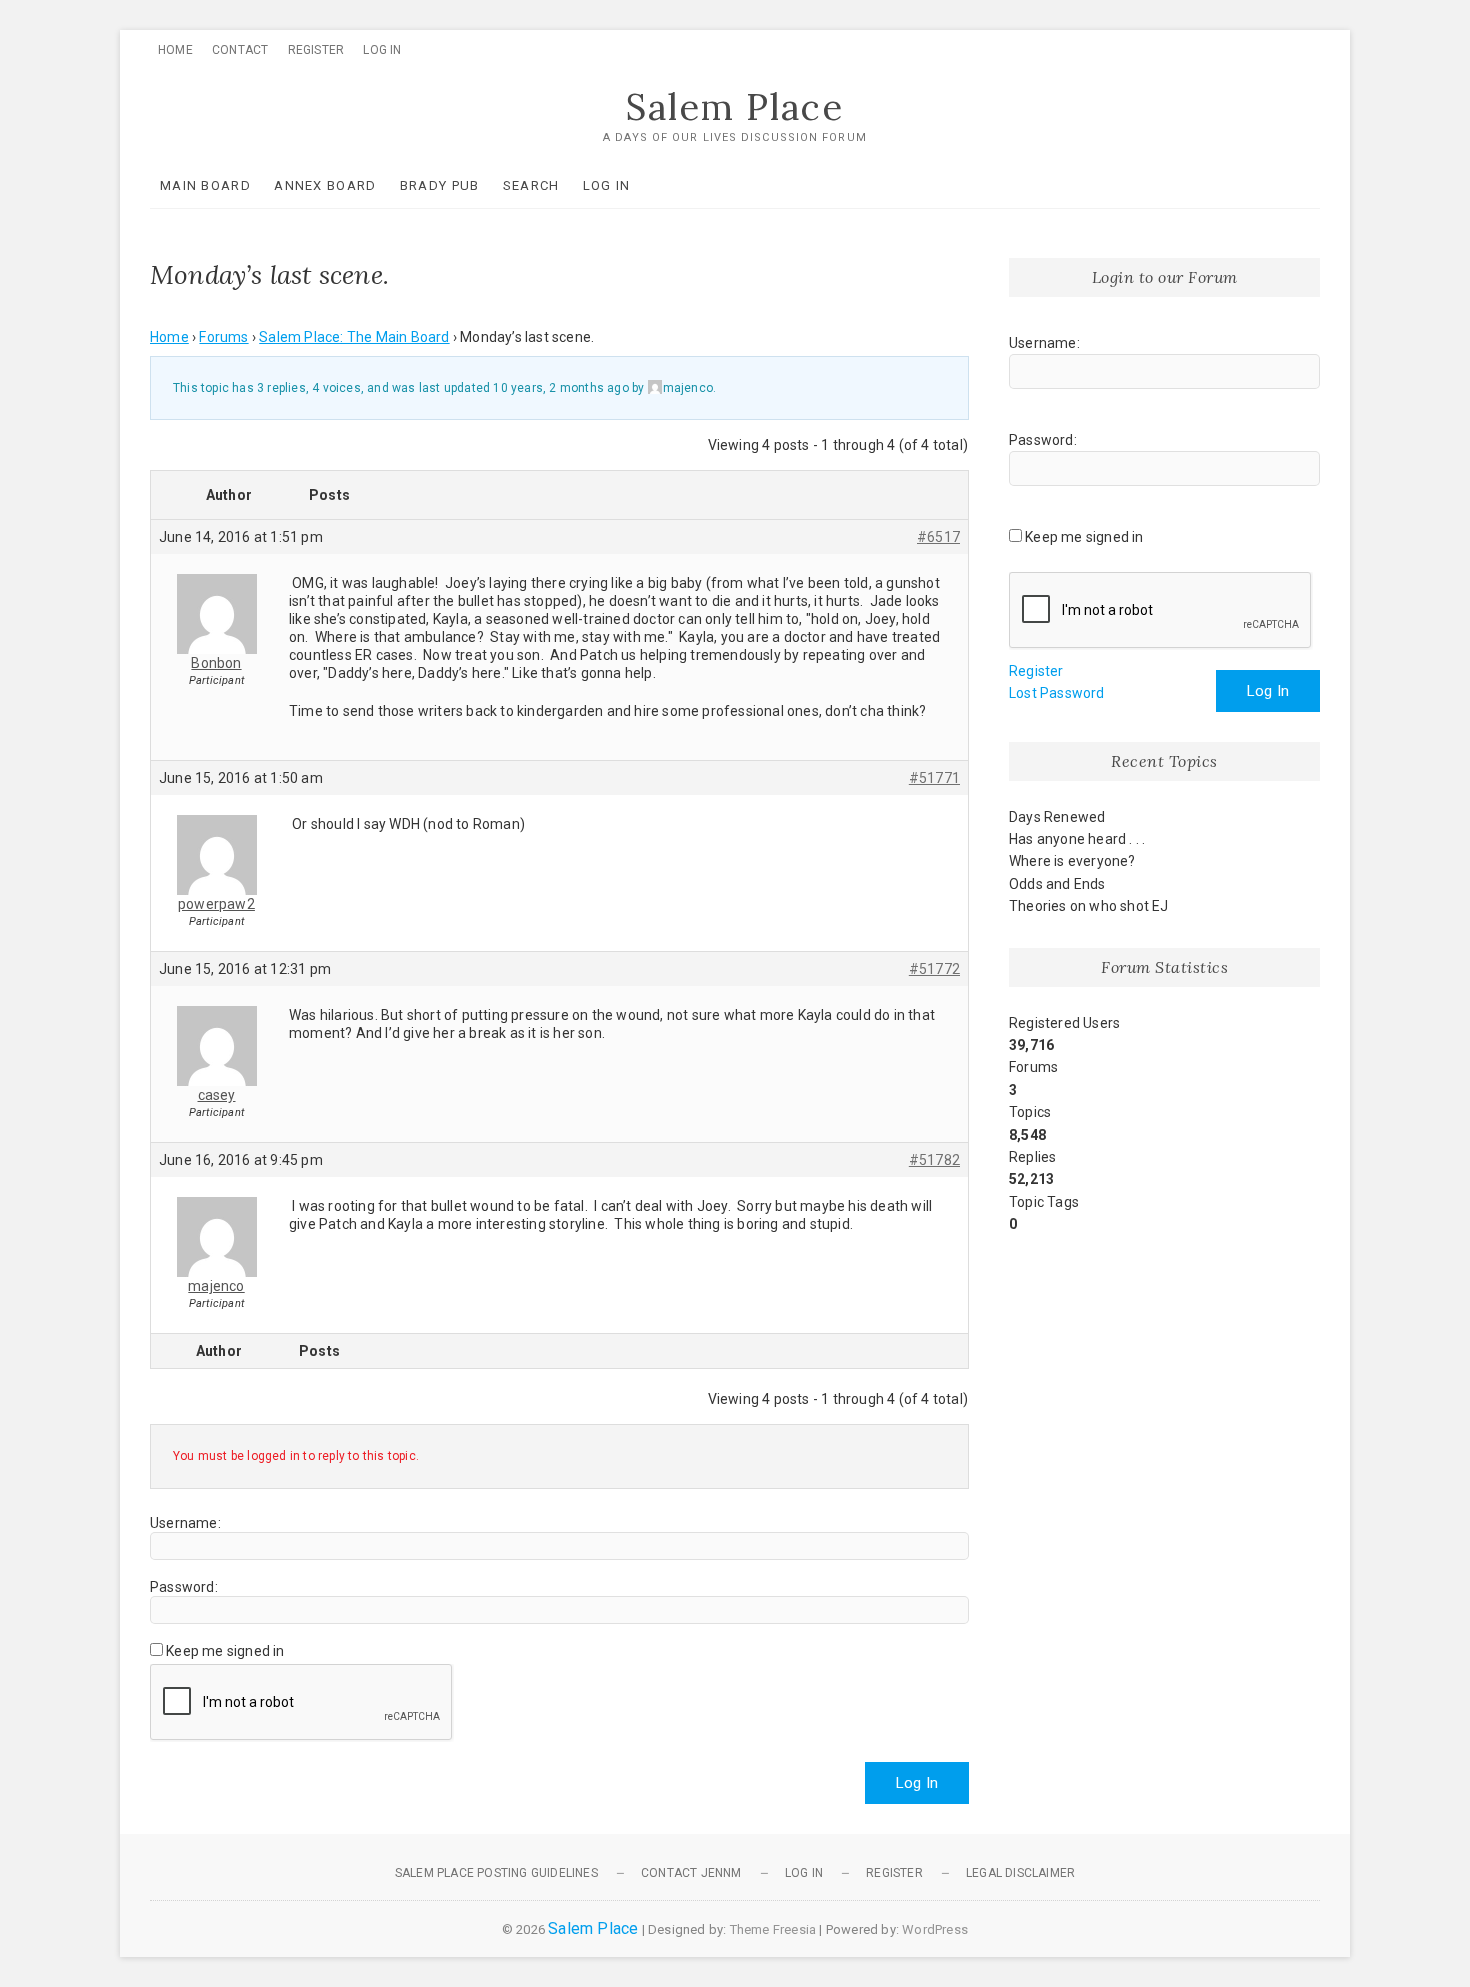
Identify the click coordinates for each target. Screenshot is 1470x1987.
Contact (240, 50)
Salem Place (735, 107)
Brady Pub (440, 185)
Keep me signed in (225, 1651)
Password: (184, 1587)
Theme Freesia (773, 1929)
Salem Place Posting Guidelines (496, 1873)
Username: (185, 1523)
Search (531, 185)
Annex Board (325, 185)
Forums (223, 337)
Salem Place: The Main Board (354, 337)
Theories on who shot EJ (1089, 906)
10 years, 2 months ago (560, 388)
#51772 (934, 969)
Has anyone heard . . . (1077, 839)
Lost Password (1057, 693)
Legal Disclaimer (1020, 1873)
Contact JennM (691, 1873)
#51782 (934, 1160)
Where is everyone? (1072, 861)
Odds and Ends (1057, 884)
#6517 (938, 537)
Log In (382, 50)
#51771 (934, 778)
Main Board (205, 185)
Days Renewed (1057, 817)
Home (175, 50)
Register (316, 50)
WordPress (935, 1929)
